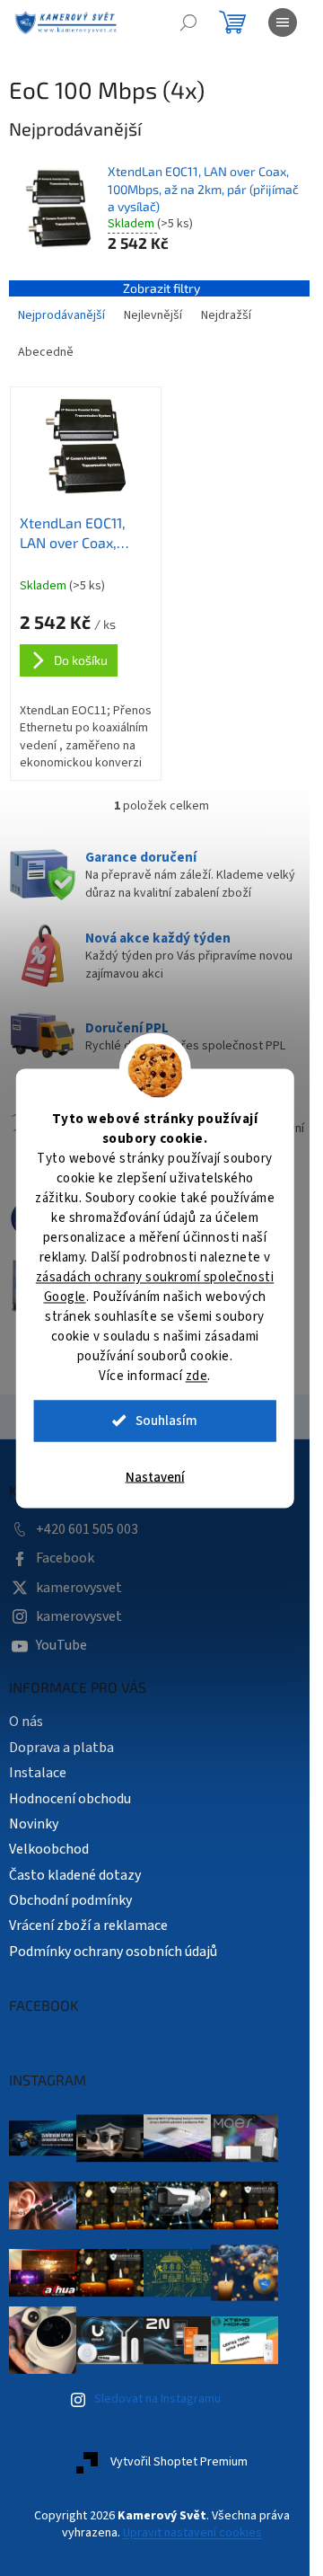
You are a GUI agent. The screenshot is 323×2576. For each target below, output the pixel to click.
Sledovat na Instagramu (157, 2395)
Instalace (38, 1768)
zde (197, 1375)
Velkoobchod (49, 1845)
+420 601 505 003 (87, 1524)
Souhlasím (166, 1420)
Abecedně (46, 352)
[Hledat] (188, 22)
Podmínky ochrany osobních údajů (113, 1946)
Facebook (65, 1554)
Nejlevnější (153, 315)
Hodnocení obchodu (70, 1793)
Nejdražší (226, 315)
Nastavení (155, 1477)
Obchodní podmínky (70, 1895)
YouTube (61, 1641)
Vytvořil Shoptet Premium (172, 2456)
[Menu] (283, 22)
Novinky (34, 1819)
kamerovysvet (79, 1582)
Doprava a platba (61, 1742)
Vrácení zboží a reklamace (88, 1921)
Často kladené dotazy (75, 1870)
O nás (26, 1717)
